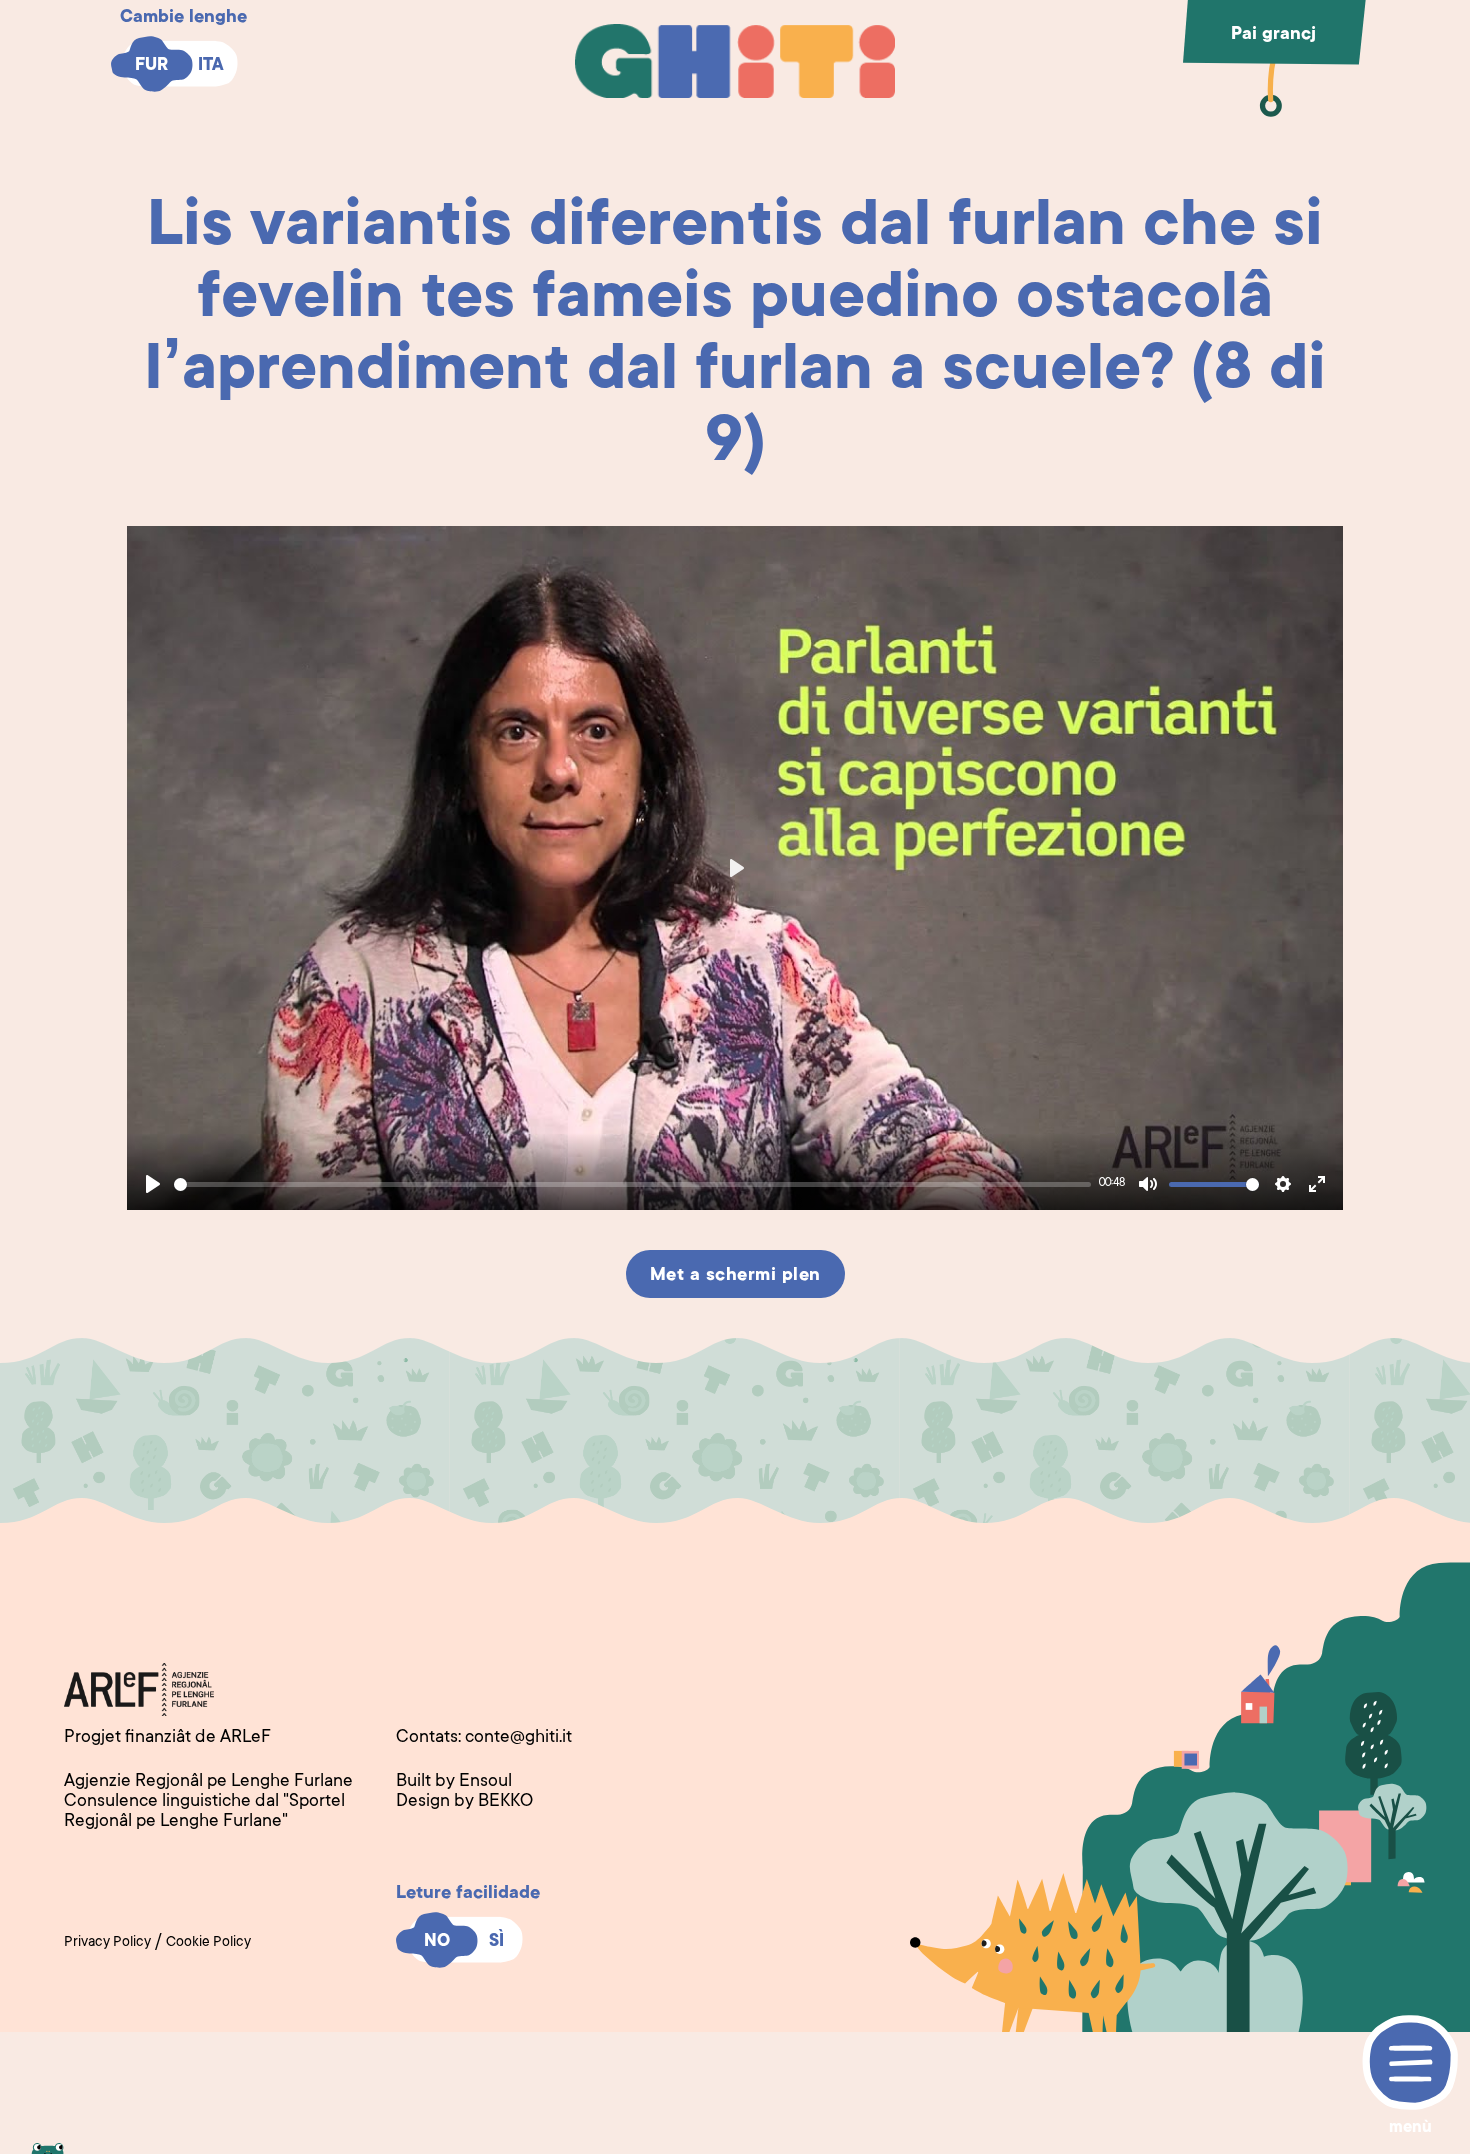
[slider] (632, 1184)
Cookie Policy (208, 1943)
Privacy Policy (107, 1943)
